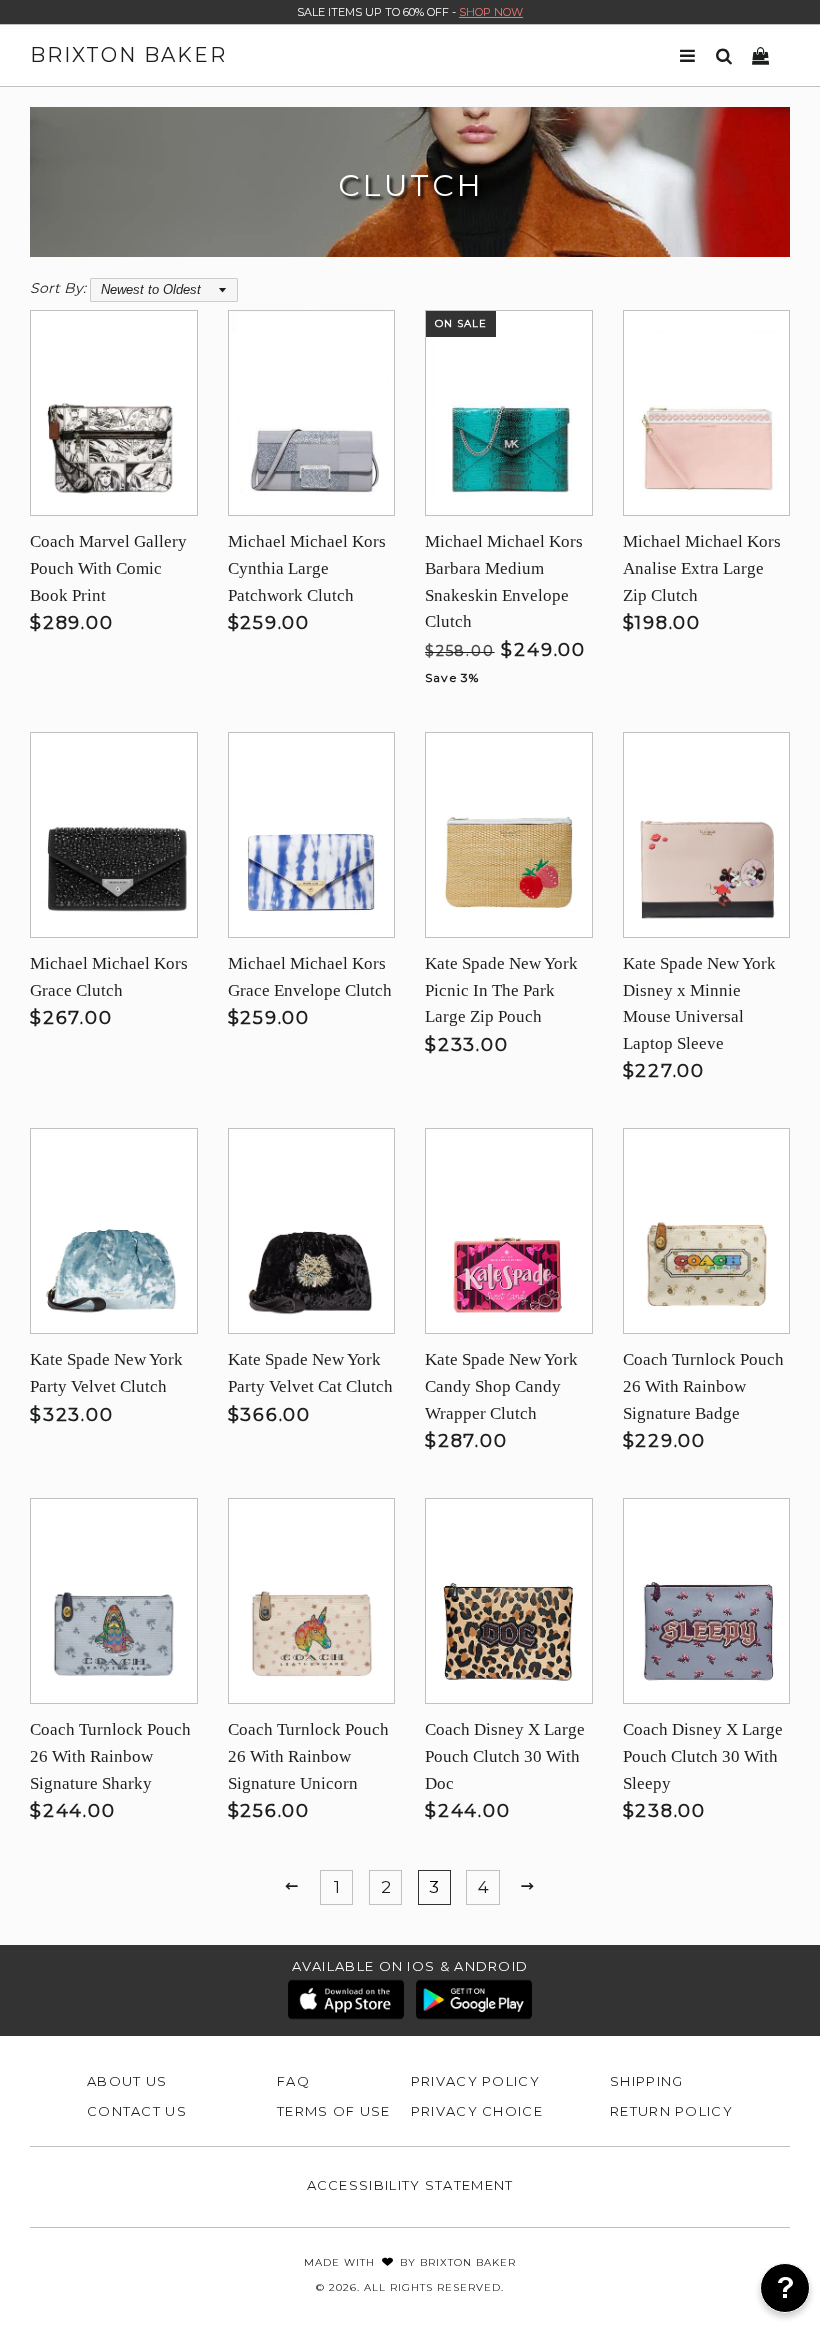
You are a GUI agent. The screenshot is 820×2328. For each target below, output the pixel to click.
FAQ (293, 2081)
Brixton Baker (128, 55)
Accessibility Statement (410, 2185)
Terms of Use (334, 2111)
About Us (127, 2081)
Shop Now (491, 12)
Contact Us (137, 2111)
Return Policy (671, 2111)
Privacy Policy (475, 2081)
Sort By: (58, 288)
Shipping (646, 2081)
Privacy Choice (477, 2111)
